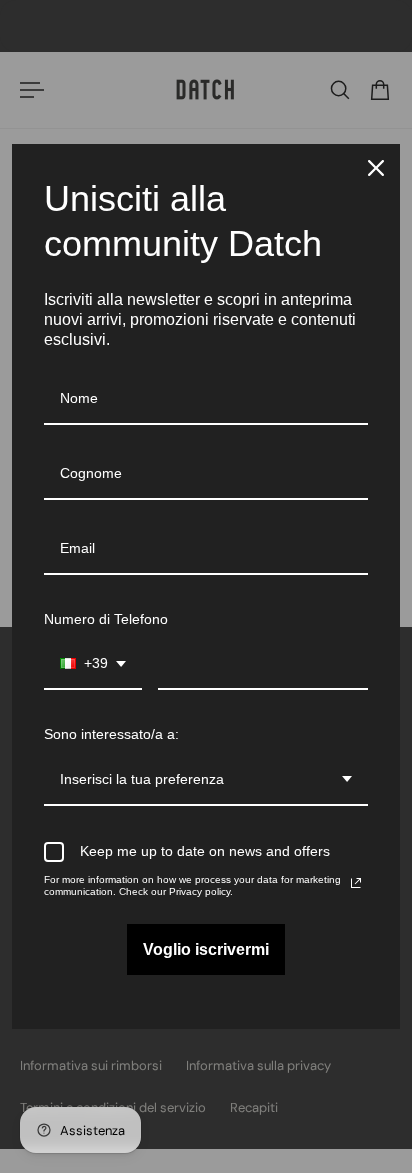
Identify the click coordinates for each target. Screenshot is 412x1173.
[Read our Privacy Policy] (356, 883)
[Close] (376, 168)
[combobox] (93, 664)
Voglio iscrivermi (206, 949)
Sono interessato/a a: (111, 734)
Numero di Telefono (106, 619)
